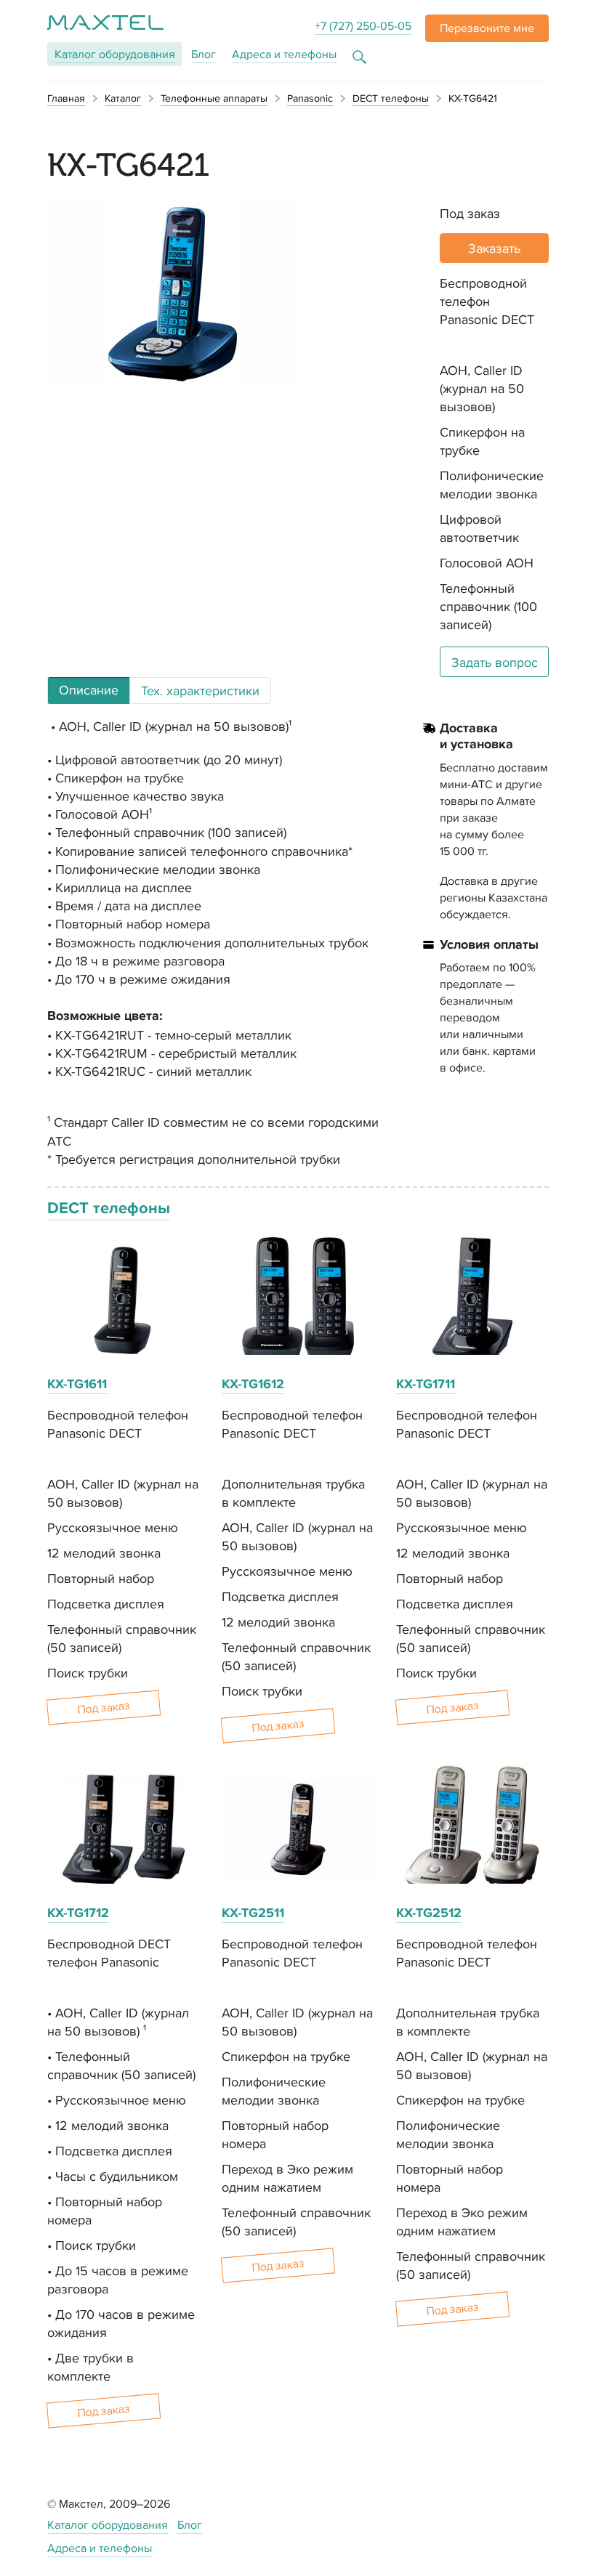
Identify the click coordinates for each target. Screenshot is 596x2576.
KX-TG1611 (77, 1384)
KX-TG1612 (253, 1384)
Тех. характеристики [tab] (200, 690)
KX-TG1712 (78, 1913)
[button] (487, 28)
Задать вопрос (495, 662)
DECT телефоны (109, 1208)
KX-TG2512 (429, 1913)
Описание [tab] (89, 690)
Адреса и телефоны (284, 54)
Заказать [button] (494, 248)
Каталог (115, 54)
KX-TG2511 (253, 1913)
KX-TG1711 (426, 1384)
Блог (204, 54)
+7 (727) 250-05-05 (363, 26)
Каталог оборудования (108, 2525)
